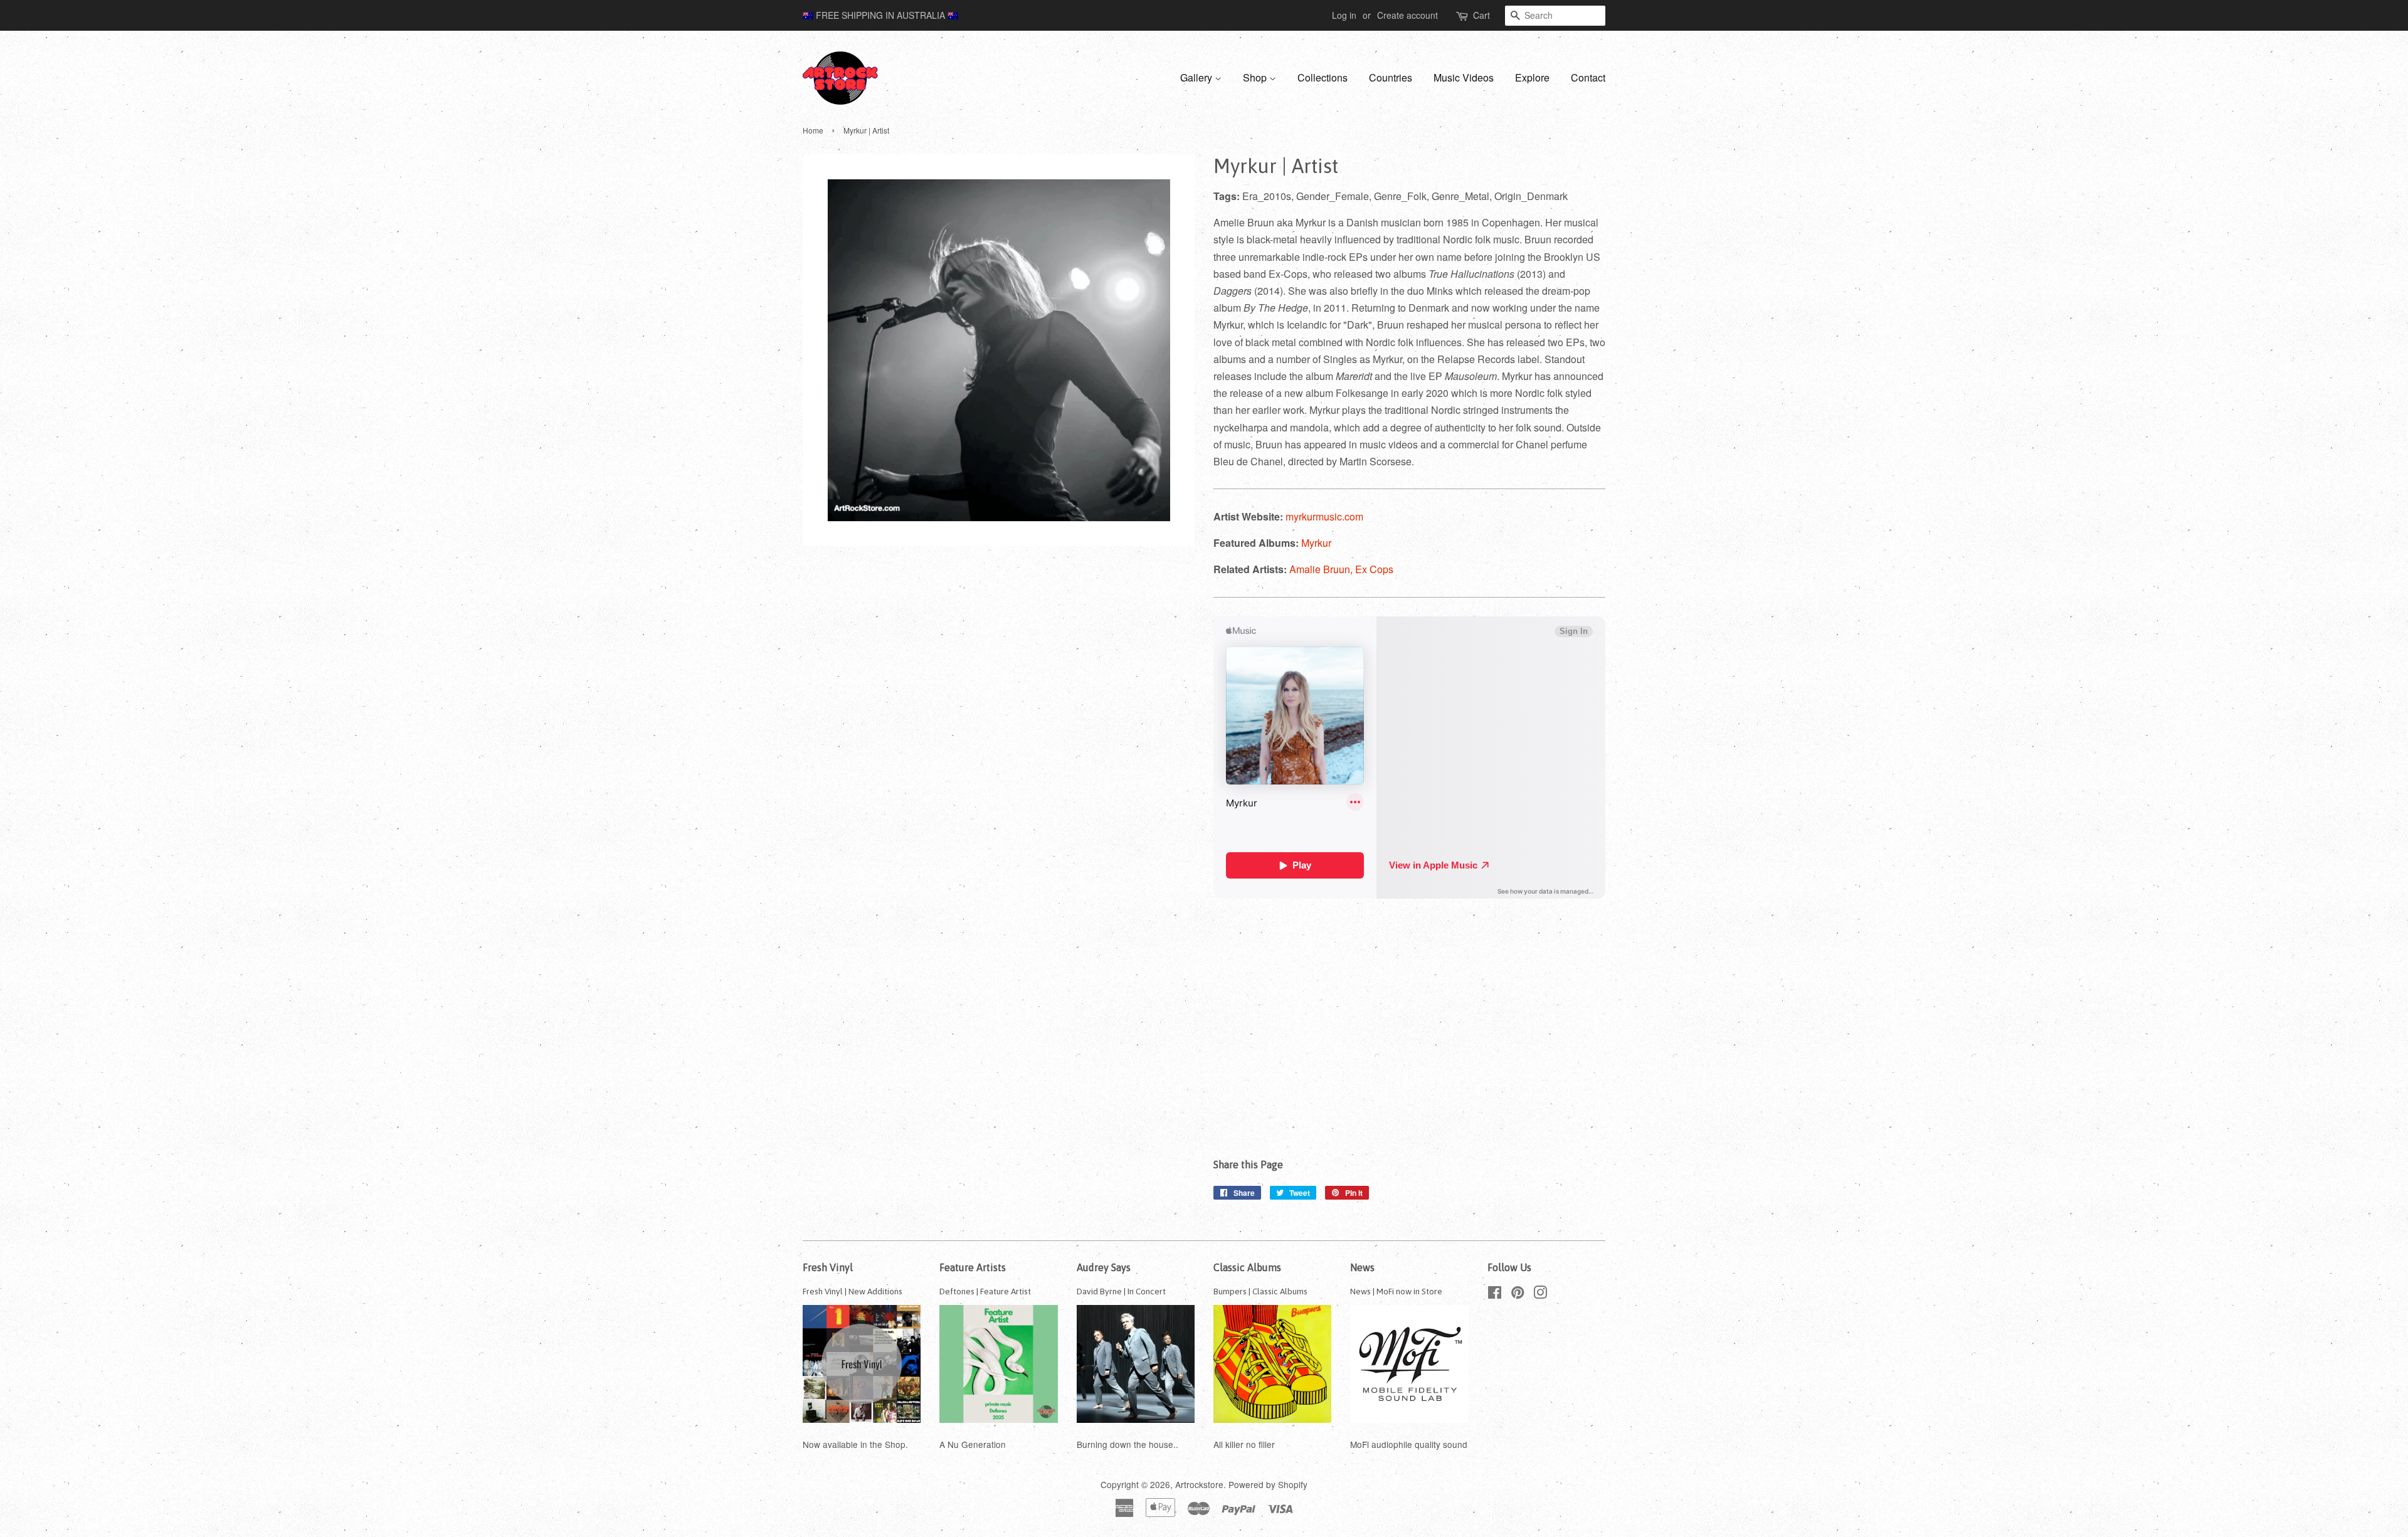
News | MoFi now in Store (1396, 1291)
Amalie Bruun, (1322, 569)
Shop (1256, 77)
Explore (1532, 77)
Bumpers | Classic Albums (1260, 1291)
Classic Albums (1247, 1267)
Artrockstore (1199, 1484)
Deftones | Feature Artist (985, 1291)
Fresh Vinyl (828, 1267)
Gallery (1197, 77)
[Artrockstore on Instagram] (1540, 1294)
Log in (1344, 15)
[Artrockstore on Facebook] (1495, 1294)
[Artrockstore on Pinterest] (1518, 1294)
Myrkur (1316, 543)
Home (813, 130)
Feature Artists (973, 1267)
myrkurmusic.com (1324, 516)
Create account (1407, 15)
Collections (1323, 77)
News (1362, 1267)
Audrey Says (1104, 1267)
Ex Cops (1374, 569)
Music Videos (1464, 77)
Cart (1481, 15)
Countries (1391, 77)
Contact (1588, 77)
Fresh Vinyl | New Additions (853, 1291)
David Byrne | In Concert (1121, 1291)
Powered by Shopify (1268, 1484)
